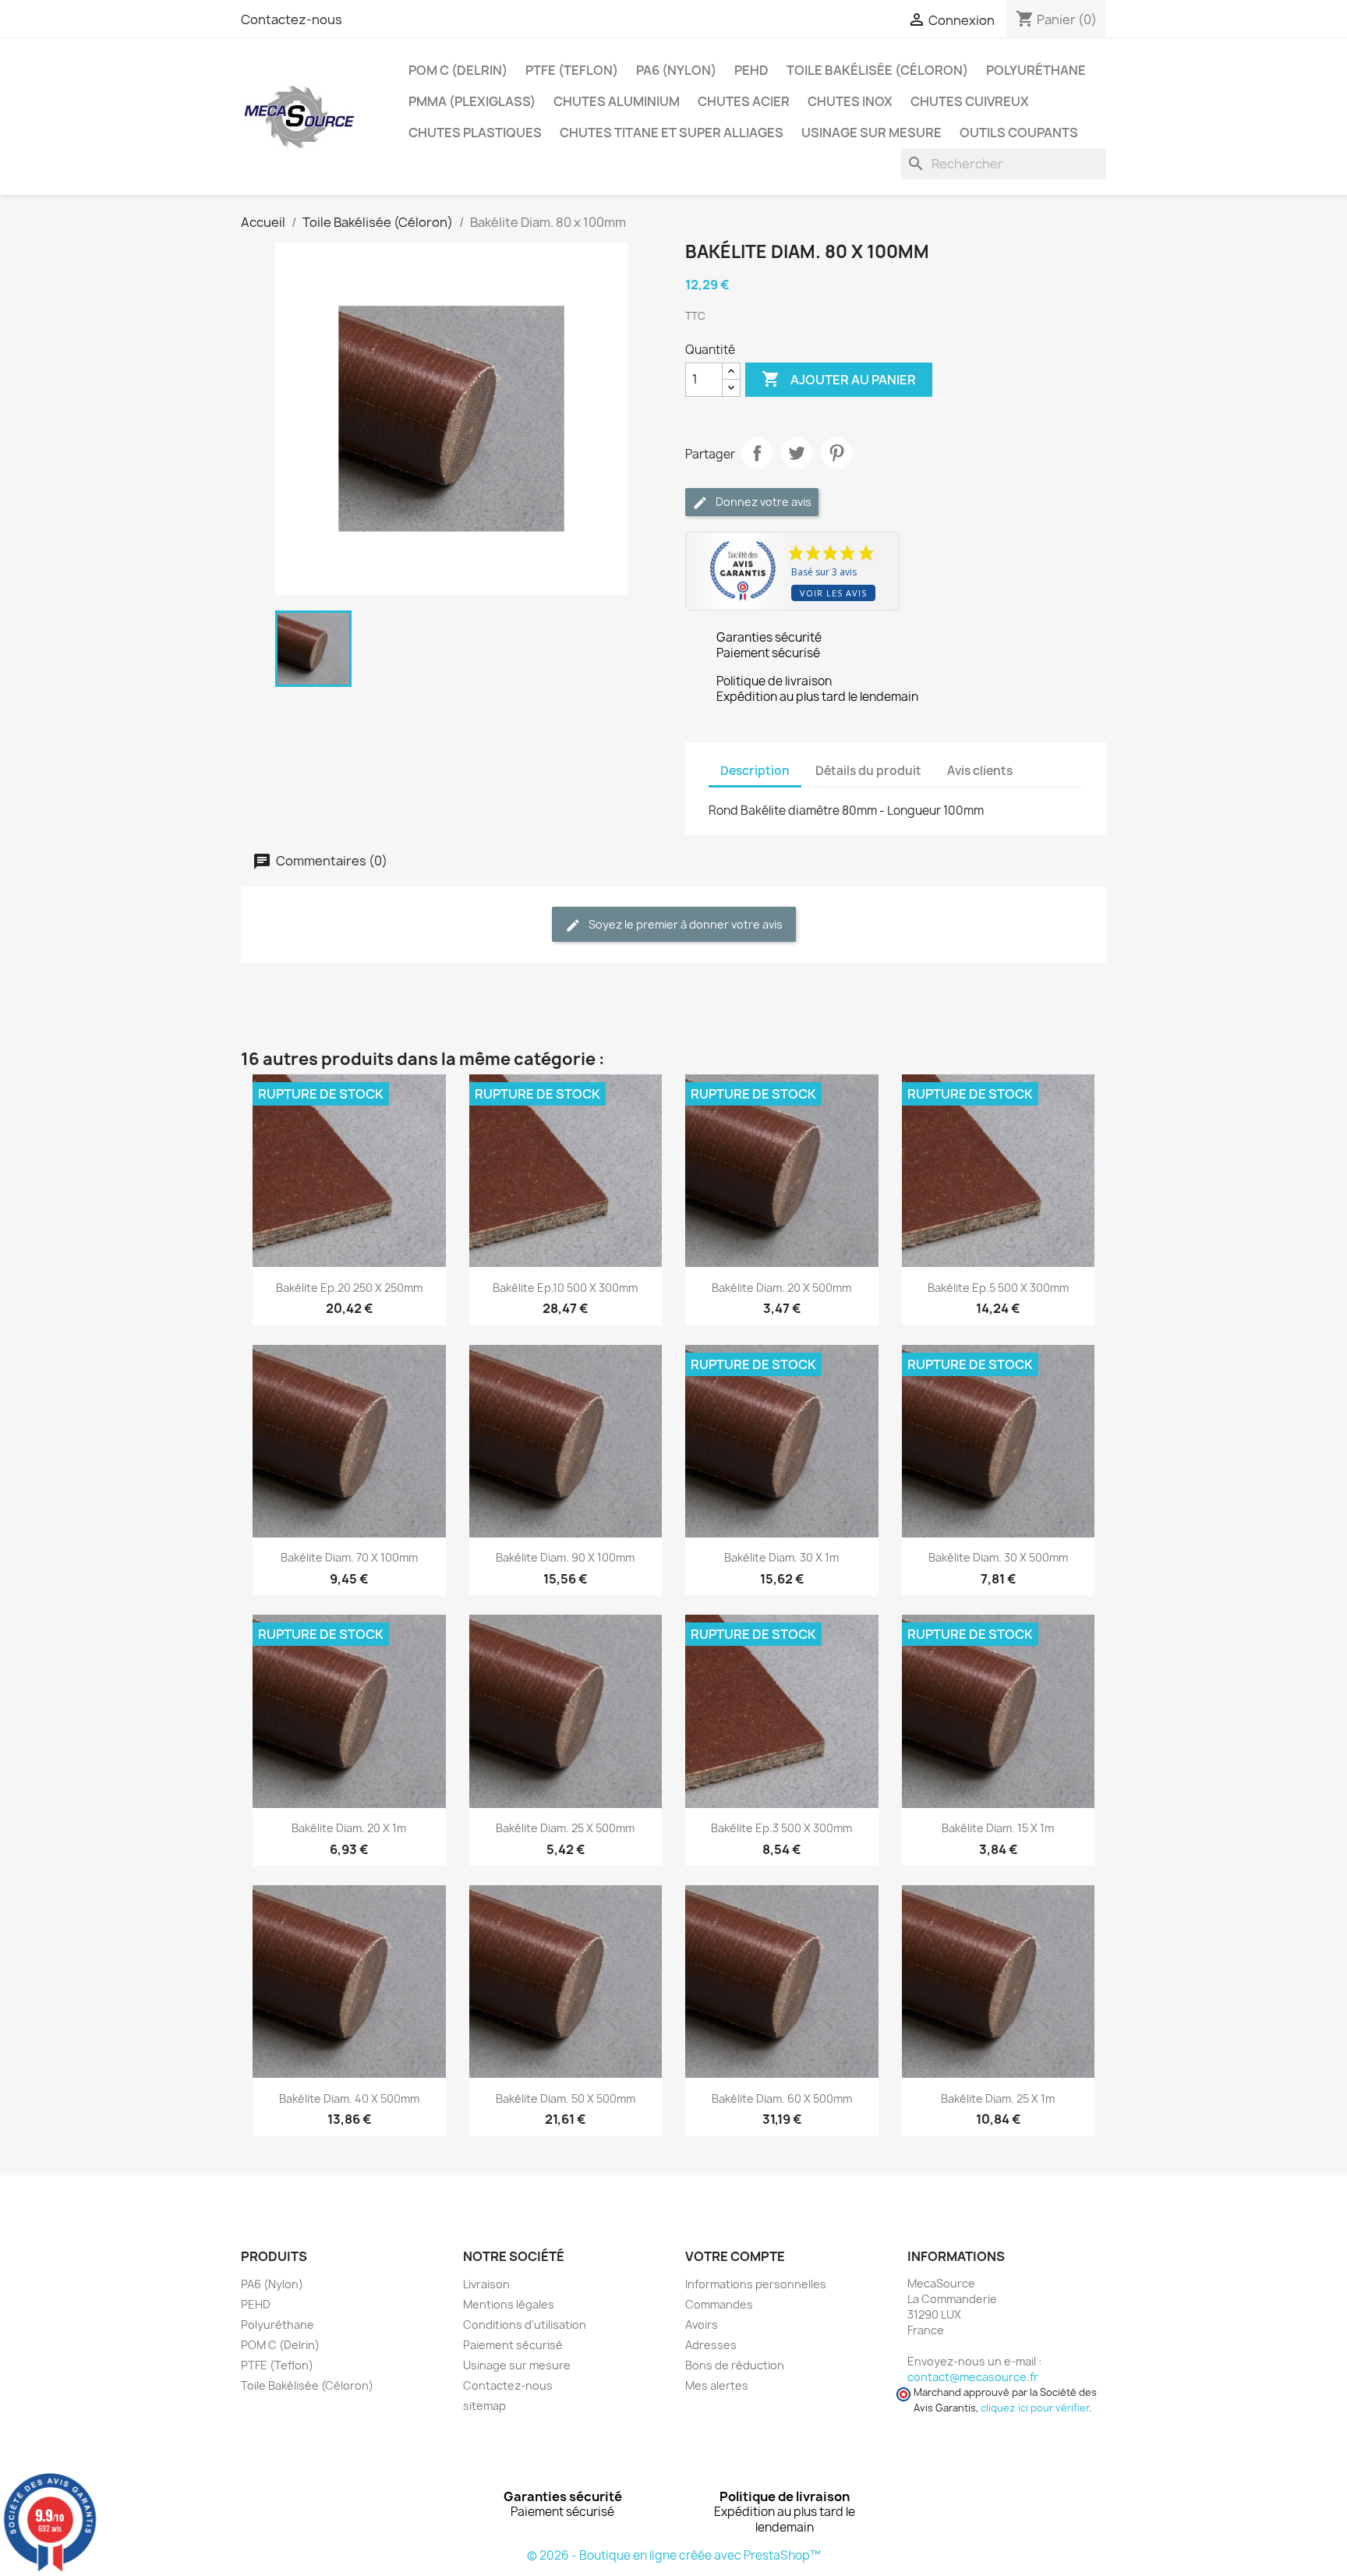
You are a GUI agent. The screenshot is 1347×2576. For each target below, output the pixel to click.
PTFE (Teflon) (572, 70)
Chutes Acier (744, 101)
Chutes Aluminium (617, 101)
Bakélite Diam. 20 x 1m (349, 1828)
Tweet (797, 453)
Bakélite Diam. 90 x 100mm (565, 1557)
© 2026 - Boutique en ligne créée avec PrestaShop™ (674, 2555)
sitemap (484, 2406)
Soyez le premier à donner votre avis (684, 924)
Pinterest (836, 453)
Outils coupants (1019, 133)
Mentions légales (509, 2304)
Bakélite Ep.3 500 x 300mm (781, 1828)
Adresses (711, 2345)
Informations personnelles (756, 2284)
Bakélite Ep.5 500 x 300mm (998, 1288)
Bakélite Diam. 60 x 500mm (782, 2098)
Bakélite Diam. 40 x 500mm (349, 2098)
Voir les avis (833, 593)
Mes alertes (717, 2385)
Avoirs (702, 2325)
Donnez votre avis (762, 502)
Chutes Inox (850, 101)
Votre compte (735, 2256)
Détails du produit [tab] (868, 771)
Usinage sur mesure (871, 133)
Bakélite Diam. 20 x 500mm (781, 1288)
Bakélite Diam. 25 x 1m (998, 2098)
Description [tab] (755, 771)
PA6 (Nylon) (676, 70)
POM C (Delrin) (458, 70)
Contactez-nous (292, 19)
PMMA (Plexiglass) (472, 101)
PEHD (751, 70)
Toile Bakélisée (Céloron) (877, 70)
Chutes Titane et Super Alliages (672, 133)
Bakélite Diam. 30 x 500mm (998, 1557)
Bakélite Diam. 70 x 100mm (349, 1557)
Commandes (719, 2304)
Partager (757, 453)
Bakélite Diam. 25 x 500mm (565, 1828)
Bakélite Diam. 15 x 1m (998, 1828)
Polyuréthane (1036, 70)
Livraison (486, 2284)
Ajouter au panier (839, 379)
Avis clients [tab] (980, 771)
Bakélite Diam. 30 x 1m (781, 1557)
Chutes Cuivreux (970, 101)
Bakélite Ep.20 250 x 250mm (349, 1288)
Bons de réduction (735, 2365)
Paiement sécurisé (513, 2345)
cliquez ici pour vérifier (1035, 2408)
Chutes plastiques (475, 133)
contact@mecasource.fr (973, 2377)
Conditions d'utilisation (525, 2325)
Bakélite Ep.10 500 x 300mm (565, 1288)
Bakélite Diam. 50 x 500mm (566, 2098)
